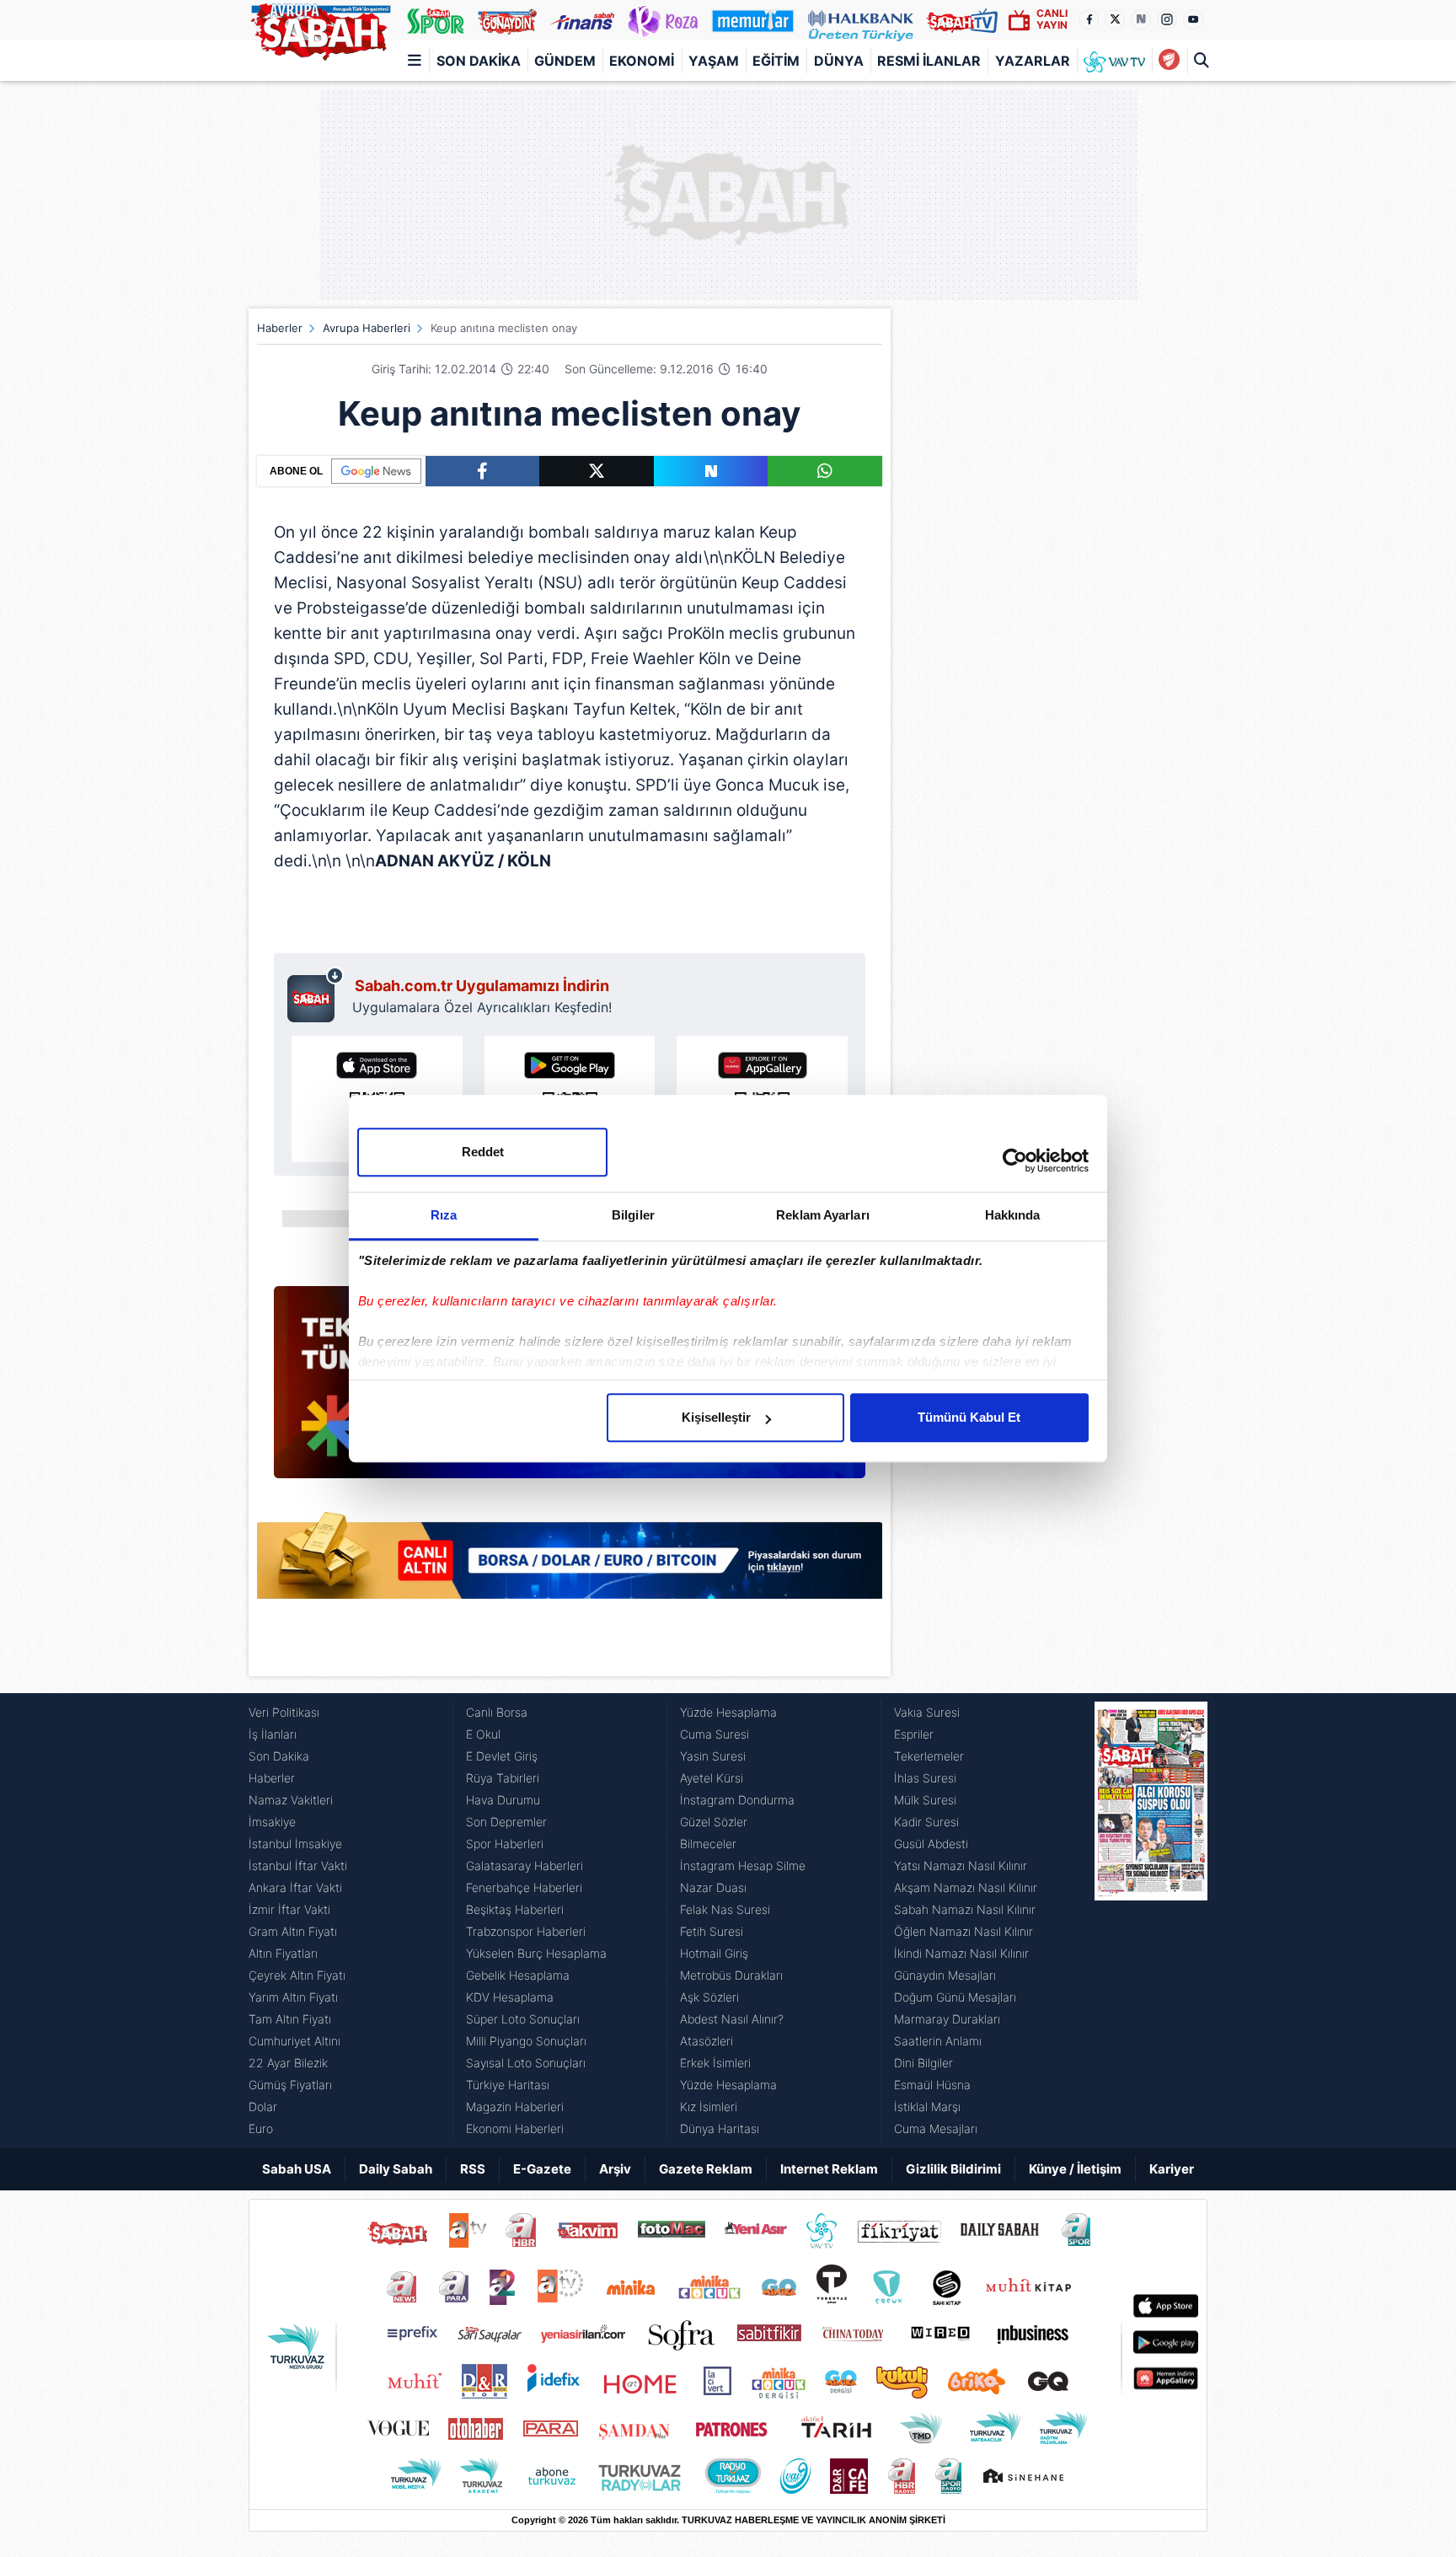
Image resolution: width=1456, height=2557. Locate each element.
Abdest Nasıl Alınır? (732, 2019)
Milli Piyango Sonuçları (526, 2041)
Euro (261, 2128)
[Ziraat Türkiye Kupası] (1169, 61)
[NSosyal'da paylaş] (711, 471)
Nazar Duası (713, 1887)
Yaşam (714, 61)
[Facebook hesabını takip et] (1089, 19)
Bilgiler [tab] (633, 1215)
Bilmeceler (708, 1844)
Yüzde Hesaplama (728, 1712)
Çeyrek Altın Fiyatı (297, 1975)
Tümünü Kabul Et (969, 1417)
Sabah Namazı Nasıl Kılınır (965, 1909)
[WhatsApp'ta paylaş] (825, 471)
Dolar (263, 2107)
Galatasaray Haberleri (525, 1865)
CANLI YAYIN (1052, 19)
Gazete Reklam (706, 2169)
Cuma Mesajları (936, 2128)
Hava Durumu (503, 1800)
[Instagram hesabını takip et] (1167, 19)
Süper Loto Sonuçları (523, 2019)
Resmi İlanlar (929, 61)
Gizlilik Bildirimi (953, 2169)
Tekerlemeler (929, 1756)
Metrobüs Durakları (731, 1975)
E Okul (483, 1734)
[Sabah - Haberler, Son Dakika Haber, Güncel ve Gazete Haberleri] (320, 29)
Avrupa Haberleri (367, 328)
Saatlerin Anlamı (938, 2041)
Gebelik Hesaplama (518, 1975)
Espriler (914, 1734)
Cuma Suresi (715, 1734)
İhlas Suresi (925, 1778)
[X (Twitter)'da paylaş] (597, 471)
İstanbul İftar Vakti (298, 1865)
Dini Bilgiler (923, 2063)
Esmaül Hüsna (932, 2085)
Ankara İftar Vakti (295, 1887)
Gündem (565, 61)
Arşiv (615, 2169)
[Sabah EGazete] (1151, 1921)
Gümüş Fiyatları (290, 2085)
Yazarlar (1033, 61)
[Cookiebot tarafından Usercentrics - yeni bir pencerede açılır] (1015, 1161)
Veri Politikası (284, 1712)
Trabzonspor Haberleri (526, 1931)
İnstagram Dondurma (737, 1800)
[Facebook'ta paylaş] (482, 471)
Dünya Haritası (720, 2128)
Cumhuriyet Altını (294, 2041)
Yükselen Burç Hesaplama (536, 1953)
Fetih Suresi (712, 1931)
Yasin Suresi (713, 1756)
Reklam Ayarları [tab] (823, 1215)
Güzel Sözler (714, 1822)
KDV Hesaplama (510, 1997)
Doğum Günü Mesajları (955, 1997)
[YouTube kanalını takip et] (1193, 19)
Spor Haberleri (505, 1844)
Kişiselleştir (716, 1417)
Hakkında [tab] (1013, 1215)
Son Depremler (506, 1822)
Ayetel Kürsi (712, 1778)
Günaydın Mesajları (945, 1975)
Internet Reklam (829, 2169)
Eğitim (776, 61)
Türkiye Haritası (508, 2085)
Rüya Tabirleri (503, 1778)
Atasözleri (707, 2041)
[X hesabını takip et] (1115, 19)
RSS (473, 2169)
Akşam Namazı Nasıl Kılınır (966, 1887)
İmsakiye (272, 1822)
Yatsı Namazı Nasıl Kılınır (961, 1865)
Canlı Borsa (497, 1712)
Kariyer (1172, 2169)
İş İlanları (273, 1734)
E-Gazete (542, 2169)
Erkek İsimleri (715, 2063)
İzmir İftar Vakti (289, 1909)
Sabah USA (297, 2169)
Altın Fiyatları (283, 1953)
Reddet (483, 1152)
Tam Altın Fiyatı (290, 2019)
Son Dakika (479, 61)
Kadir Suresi (926, 1822)
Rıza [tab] (444, 1215)
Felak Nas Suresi (725, 1909)
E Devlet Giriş (502, 1756)
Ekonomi (642, 61)
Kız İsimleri (709, 2107)
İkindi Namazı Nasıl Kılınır (961, 1953)
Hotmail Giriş (714, 1953)
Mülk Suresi (925, 1800)
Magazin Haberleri (515, 2107)
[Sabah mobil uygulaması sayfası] (316, 994)
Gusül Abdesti (931, 1844)
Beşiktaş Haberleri (515, 1909)
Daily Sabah (396, 2169)
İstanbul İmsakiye (295, 1844)
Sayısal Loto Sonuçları (526, 2063)
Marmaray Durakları (947, 2019)
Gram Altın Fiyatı (293, 1931)
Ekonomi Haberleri (515, 2128)
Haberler (280, 328)
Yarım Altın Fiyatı (293, 1997)
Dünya (839, 61)
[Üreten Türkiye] (861, 20)
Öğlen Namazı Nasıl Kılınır (964, 1931)
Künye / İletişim (1075, 2169)
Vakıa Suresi (927, 1712)
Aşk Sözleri (709, 1997)
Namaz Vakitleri (291, 1800)
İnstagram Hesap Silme (743, 1865)
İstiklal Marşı (927, 2107)
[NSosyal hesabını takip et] (1141, 19)
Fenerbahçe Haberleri (524, 1887)
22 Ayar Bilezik (288, 2063)
